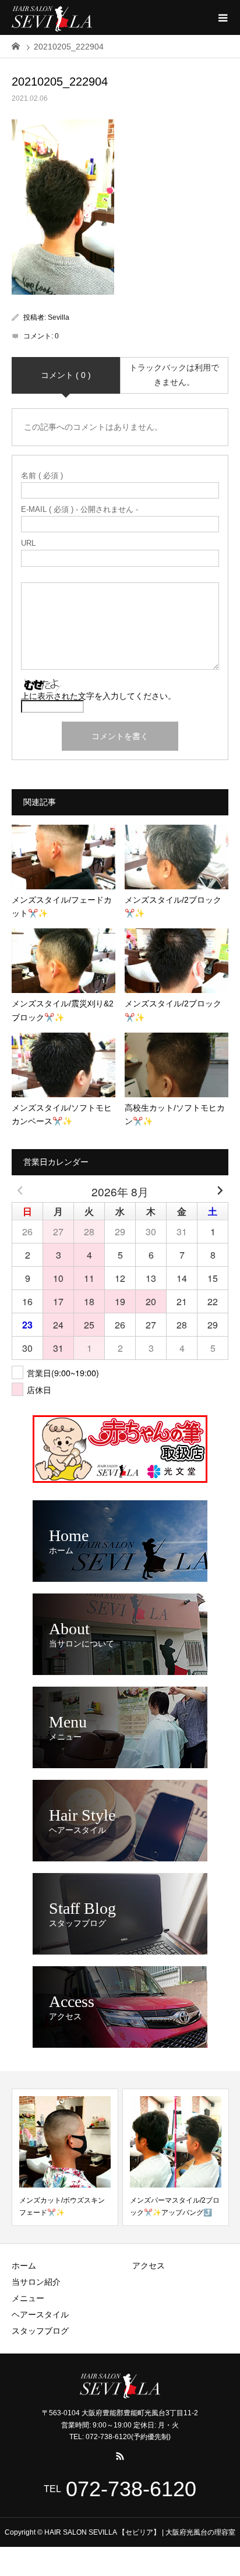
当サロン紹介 (36, 2282)
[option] (65, 2157)
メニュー (28, 2298)
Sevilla (59, 317)
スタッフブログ (40, 2331)
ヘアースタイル (40, 2314)
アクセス (149, 2266)
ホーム (24, 2266)
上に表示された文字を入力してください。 (98, 696)
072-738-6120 (131, 2489)
